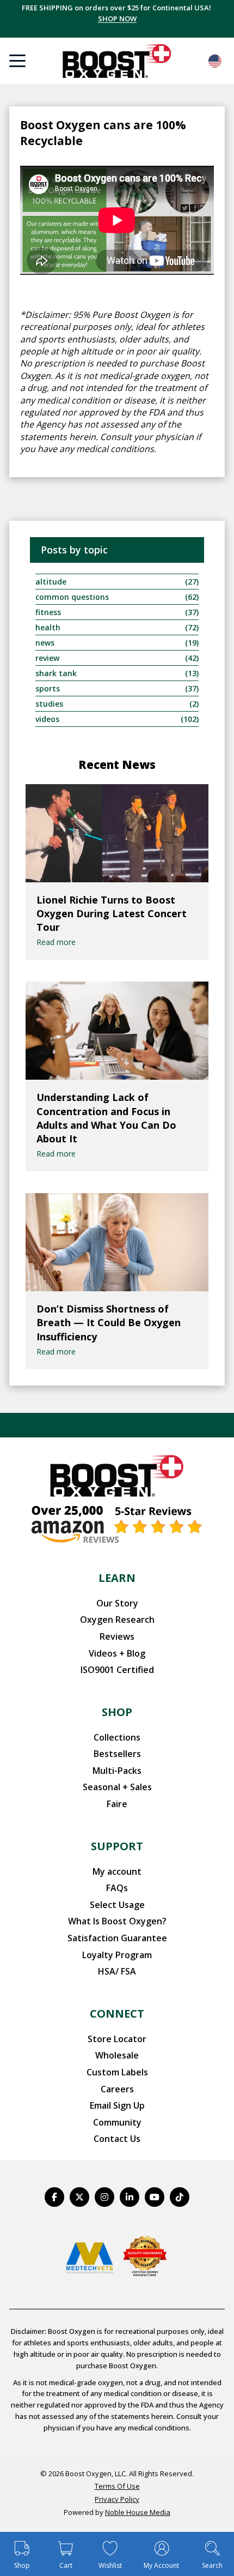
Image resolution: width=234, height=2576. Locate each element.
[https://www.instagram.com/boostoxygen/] (104, 2197)
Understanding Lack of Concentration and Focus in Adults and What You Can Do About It (106, 1118)
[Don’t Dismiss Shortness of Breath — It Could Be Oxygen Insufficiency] (117, 1242)
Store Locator (117, 2039)
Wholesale (117, 2055)
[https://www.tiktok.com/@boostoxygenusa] (180, 2197)
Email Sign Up (117, 2105)
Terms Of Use (117, 2486)
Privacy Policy (117, 2499)
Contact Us (117, 2139)
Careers (117, 2089)
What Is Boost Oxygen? (117, 1921)
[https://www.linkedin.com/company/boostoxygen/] (130, 2197)
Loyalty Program (117, 1955)
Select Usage (117, 1905)
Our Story (117, 1603)
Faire (117, 1804)
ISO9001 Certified (117, 1670)
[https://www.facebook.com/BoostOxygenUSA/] (54, 2197)
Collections (117, 1737)
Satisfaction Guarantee (117, 1938)
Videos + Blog (117, 1653)
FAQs (117, 1888)
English (215, 61)
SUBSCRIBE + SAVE (117, 19)
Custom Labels (117, 2072)
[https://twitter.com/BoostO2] (79, 2197)
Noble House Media (138, 2512)
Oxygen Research (117, 1620)
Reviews (117, 1636)
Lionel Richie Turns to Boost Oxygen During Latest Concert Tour (112, 913)
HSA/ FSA (117, 1971)
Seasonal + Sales (117, 1787)
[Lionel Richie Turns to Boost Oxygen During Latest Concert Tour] (117, 833)
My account (117, 1871)
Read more (56, 942)
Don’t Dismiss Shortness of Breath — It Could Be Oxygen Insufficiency (109, 1322)
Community (117, 2122)
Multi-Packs (117, 1771)
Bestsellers (117, 1754)
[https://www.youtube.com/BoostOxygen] (155, 2197)
